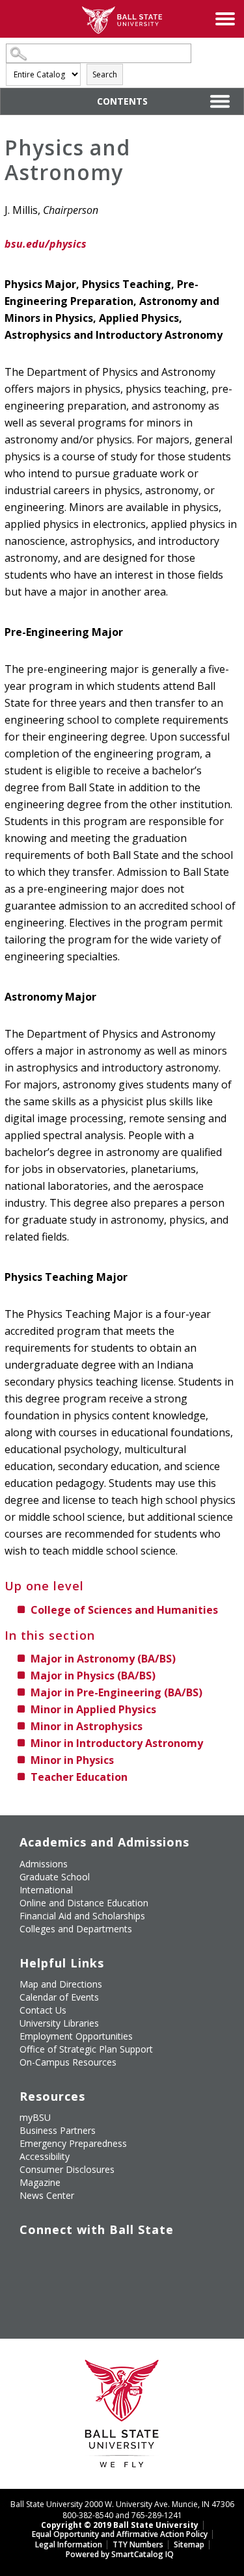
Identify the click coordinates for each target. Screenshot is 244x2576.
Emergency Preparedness (73, 2143)
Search (105, 74)
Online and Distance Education (84, 1903)
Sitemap (189, 2544)
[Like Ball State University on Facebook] (29, 2257)
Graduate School (55, 1877)
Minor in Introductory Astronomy (117, 1743)
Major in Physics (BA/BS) (93, 1676)
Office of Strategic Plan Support (86, 2049)
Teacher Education (79, 1777)
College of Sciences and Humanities (124, 1610)
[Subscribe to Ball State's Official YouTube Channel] (89, 2257)
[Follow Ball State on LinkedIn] (29, 2287)
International (46, 1890)
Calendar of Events (59, 1997)
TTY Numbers (138, 2544)
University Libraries (59, 2023)
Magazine (40, 2182)
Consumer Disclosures (67, 2169)
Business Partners (58, 2130)
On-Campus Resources (68, 2062)
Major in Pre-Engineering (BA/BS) (116, 1692)
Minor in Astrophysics (87, 1726)
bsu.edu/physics (46, 244)
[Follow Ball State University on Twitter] (59, 2257)
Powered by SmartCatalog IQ (120, 2554)
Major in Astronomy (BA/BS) (103, 1659)
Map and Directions (61, 1984)
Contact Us (43, 2010)
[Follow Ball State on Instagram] (119, 2257)
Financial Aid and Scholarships (82, 1916)
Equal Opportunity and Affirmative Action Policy (120, 2534)
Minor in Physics (72, 1760)
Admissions (44, 1864)
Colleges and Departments (76, 1929)
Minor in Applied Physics (93, 1709)
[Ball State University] (122, 2417)
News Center (47, 2195)
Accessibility (45, 2156)
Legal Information (69, 2544)
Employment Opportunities (76, 2036)
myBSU (35, 2117)
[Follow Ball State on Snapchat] (59, 2287)
